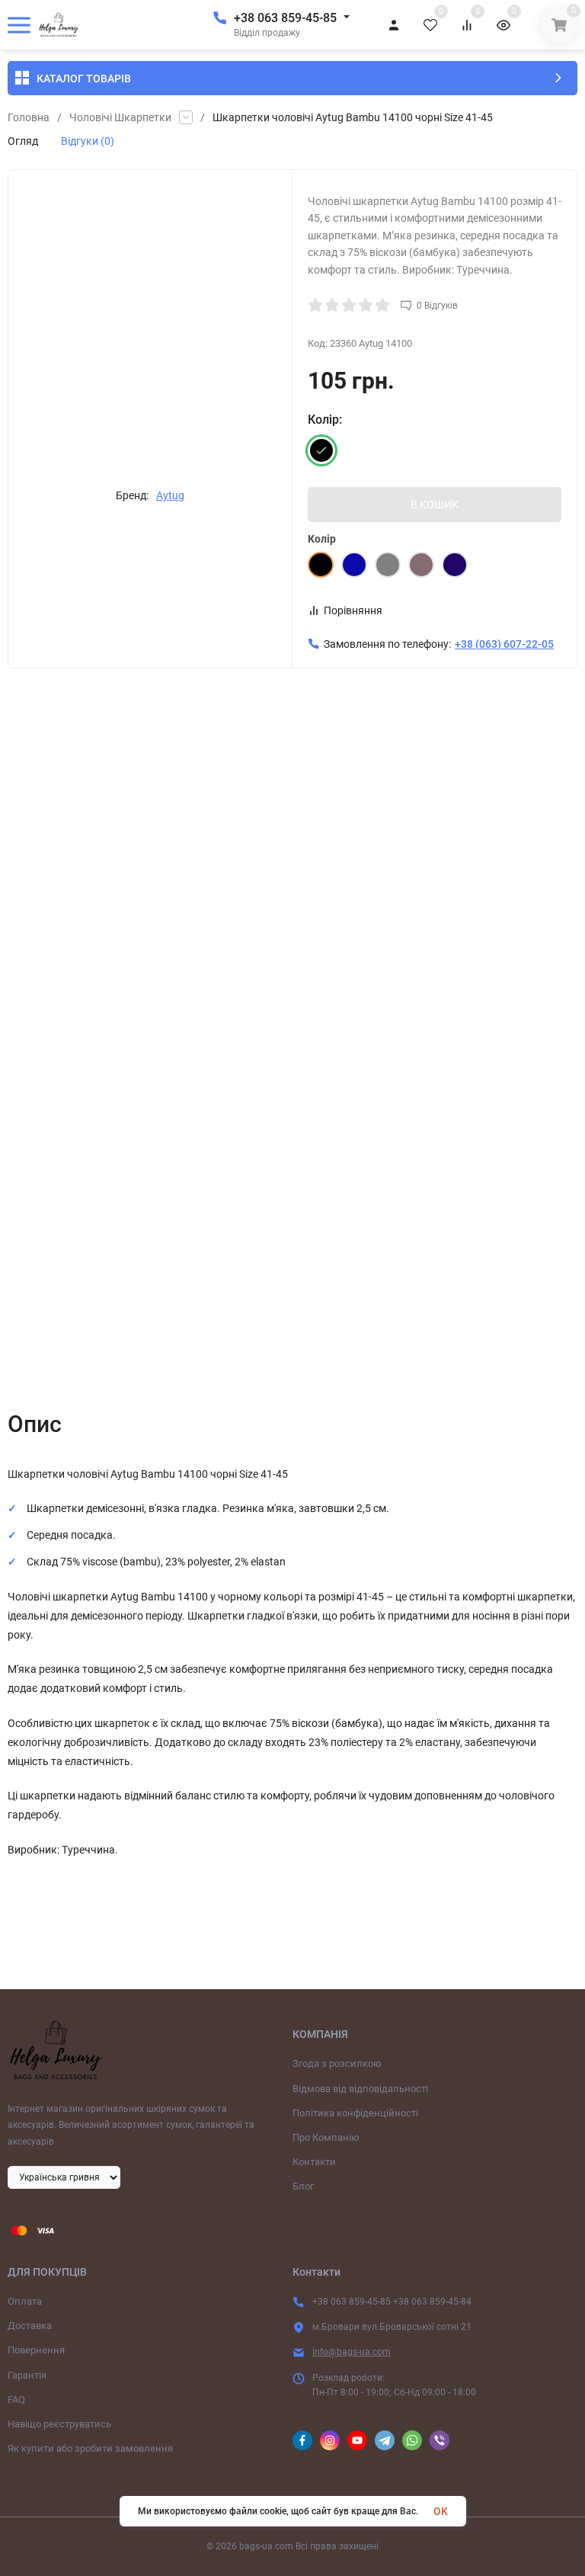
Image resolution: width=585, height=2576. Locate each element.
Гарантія (27, 2375)
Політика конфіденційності (355, 2113)
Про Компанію (326, 2137)
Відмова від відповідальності (360, 2089)
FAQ (16, 2400)
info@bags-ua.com (352, 2352)
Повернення (36, 2350)
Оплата (25, 2301)
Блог (303, 2186)
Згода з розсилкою (337, 2063)
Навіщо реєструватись (59, 2424)
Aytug (170, 495)
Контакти (314, 2162)
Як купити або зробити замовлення (90, 2448)
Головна (29, 117)
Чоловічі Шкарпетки (120, 117)
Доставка (30, 2326)
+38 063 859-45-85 (285, 18)
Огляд (23, 141)
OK (441, 2511)
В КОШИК (435, 505)
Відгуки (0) (88, 141)
